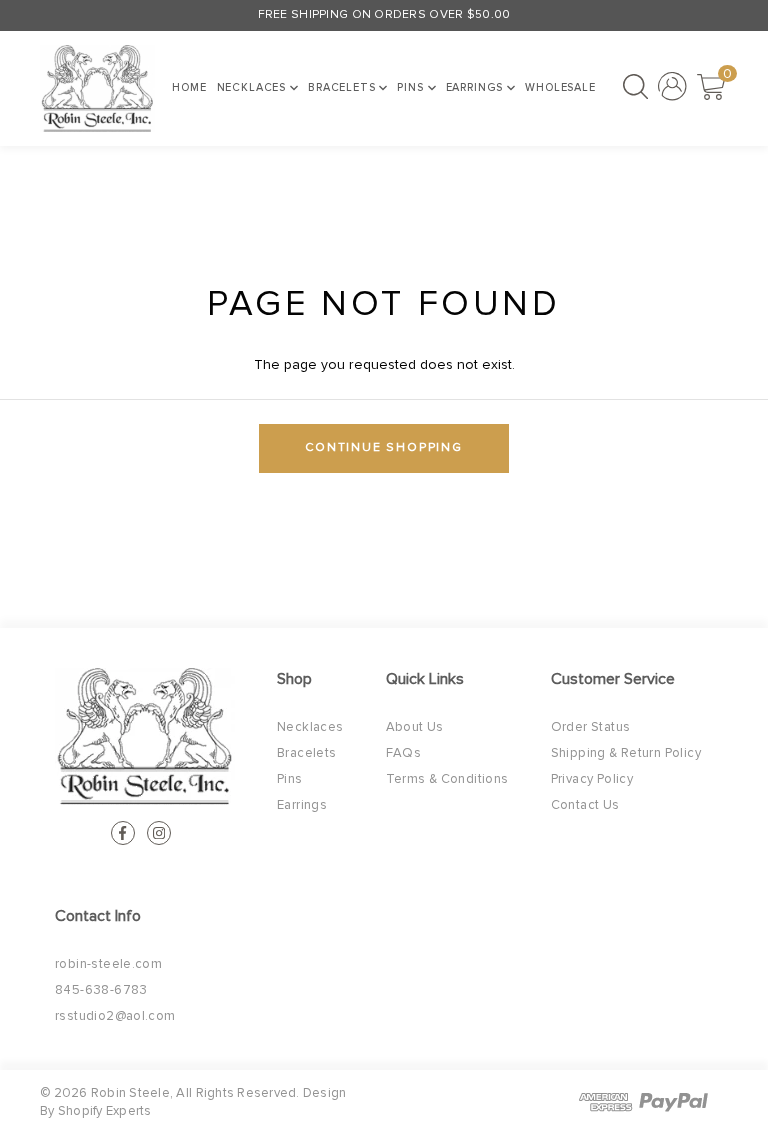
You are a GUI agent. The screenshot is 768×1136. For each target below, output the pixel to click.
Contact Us (585, 805)
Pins (412, 87)
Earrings (477, 87)
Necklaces (253, 87)
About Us (415, 727)
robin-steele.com (108, 964)
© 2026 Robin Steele (105, 1093)
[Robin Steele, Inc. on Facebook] (123, 833)
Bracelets (343, 87)
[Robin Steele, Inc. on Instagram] (159, 833)
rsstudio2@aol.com (115, 1016)
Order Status (591, 727)
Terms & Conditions (447, 779)
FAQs (404, 753)
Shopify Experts (105, 1111)
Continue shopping (384, 448)
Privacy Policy (592, 779)
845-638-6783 (101, 990)
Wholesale (560, 87)
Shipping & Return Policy (626, 753)
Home (189, 87)
